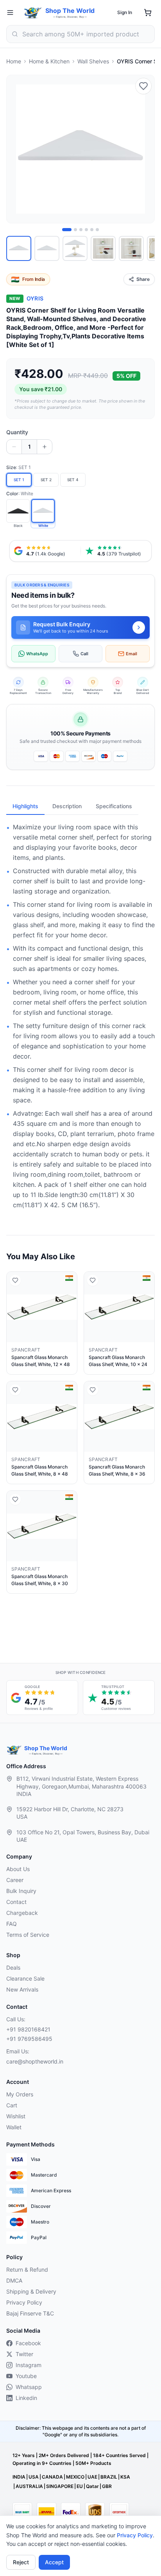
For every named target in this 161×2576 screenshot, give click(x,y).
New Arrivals (22, 1989)
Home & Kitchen (49, 61)
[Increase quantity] (45, 447)
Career (15, 1880)
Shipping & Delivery (31, 2291)
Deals (13, 1968)
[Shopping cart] (148, 13)
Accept (54, 2562)
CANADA (52, 2477)
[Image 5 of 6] (92, 230)
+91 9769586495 (29, 2039)
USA (34, 2477)
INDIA (19, 2477)
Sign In (125, 12)
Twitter (24, 2354)
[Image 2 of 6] (75, 230)
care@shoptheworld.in (35, 2061)
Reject (21, 2562)
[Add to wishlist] (143, 86)
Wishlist (16, 2116)
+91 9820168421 (28, 2029)
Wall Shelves (93, 61)
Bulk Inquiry (21, 1891)
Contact (16, 1902)
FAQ (12, 1924)
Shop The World (70, 11)
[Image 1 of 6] (67, 230)
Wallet (14, 2127)
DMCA (14, 2280)
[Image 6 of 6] (97, 230)
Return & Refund (27, 2270)
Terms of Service (28, 1935)
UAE (92, 2477)
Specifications (114, 806)
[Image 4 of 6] (86, 230)
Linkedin (26, 2398)
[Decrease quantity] (14, 447)
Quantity (17, 432)
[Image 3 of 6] (81, 230)
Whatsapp (29, 2387)
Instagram (29, 2365)
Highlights (25, 806)
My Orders (20, 2094)
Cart (12, 2105)
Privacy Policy (135, 2535)
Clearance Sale (25, 1978)
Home (14, 61)
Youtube (26, 2376)
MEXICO (75, 2477)
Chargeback (22, 1913)
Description (67, 806)
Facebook (28, 2343)
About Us (18, 1869)
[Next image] (144, 149)
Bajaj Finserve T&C (30, 2313)
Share (143, 279)
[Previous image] (17, 149)
